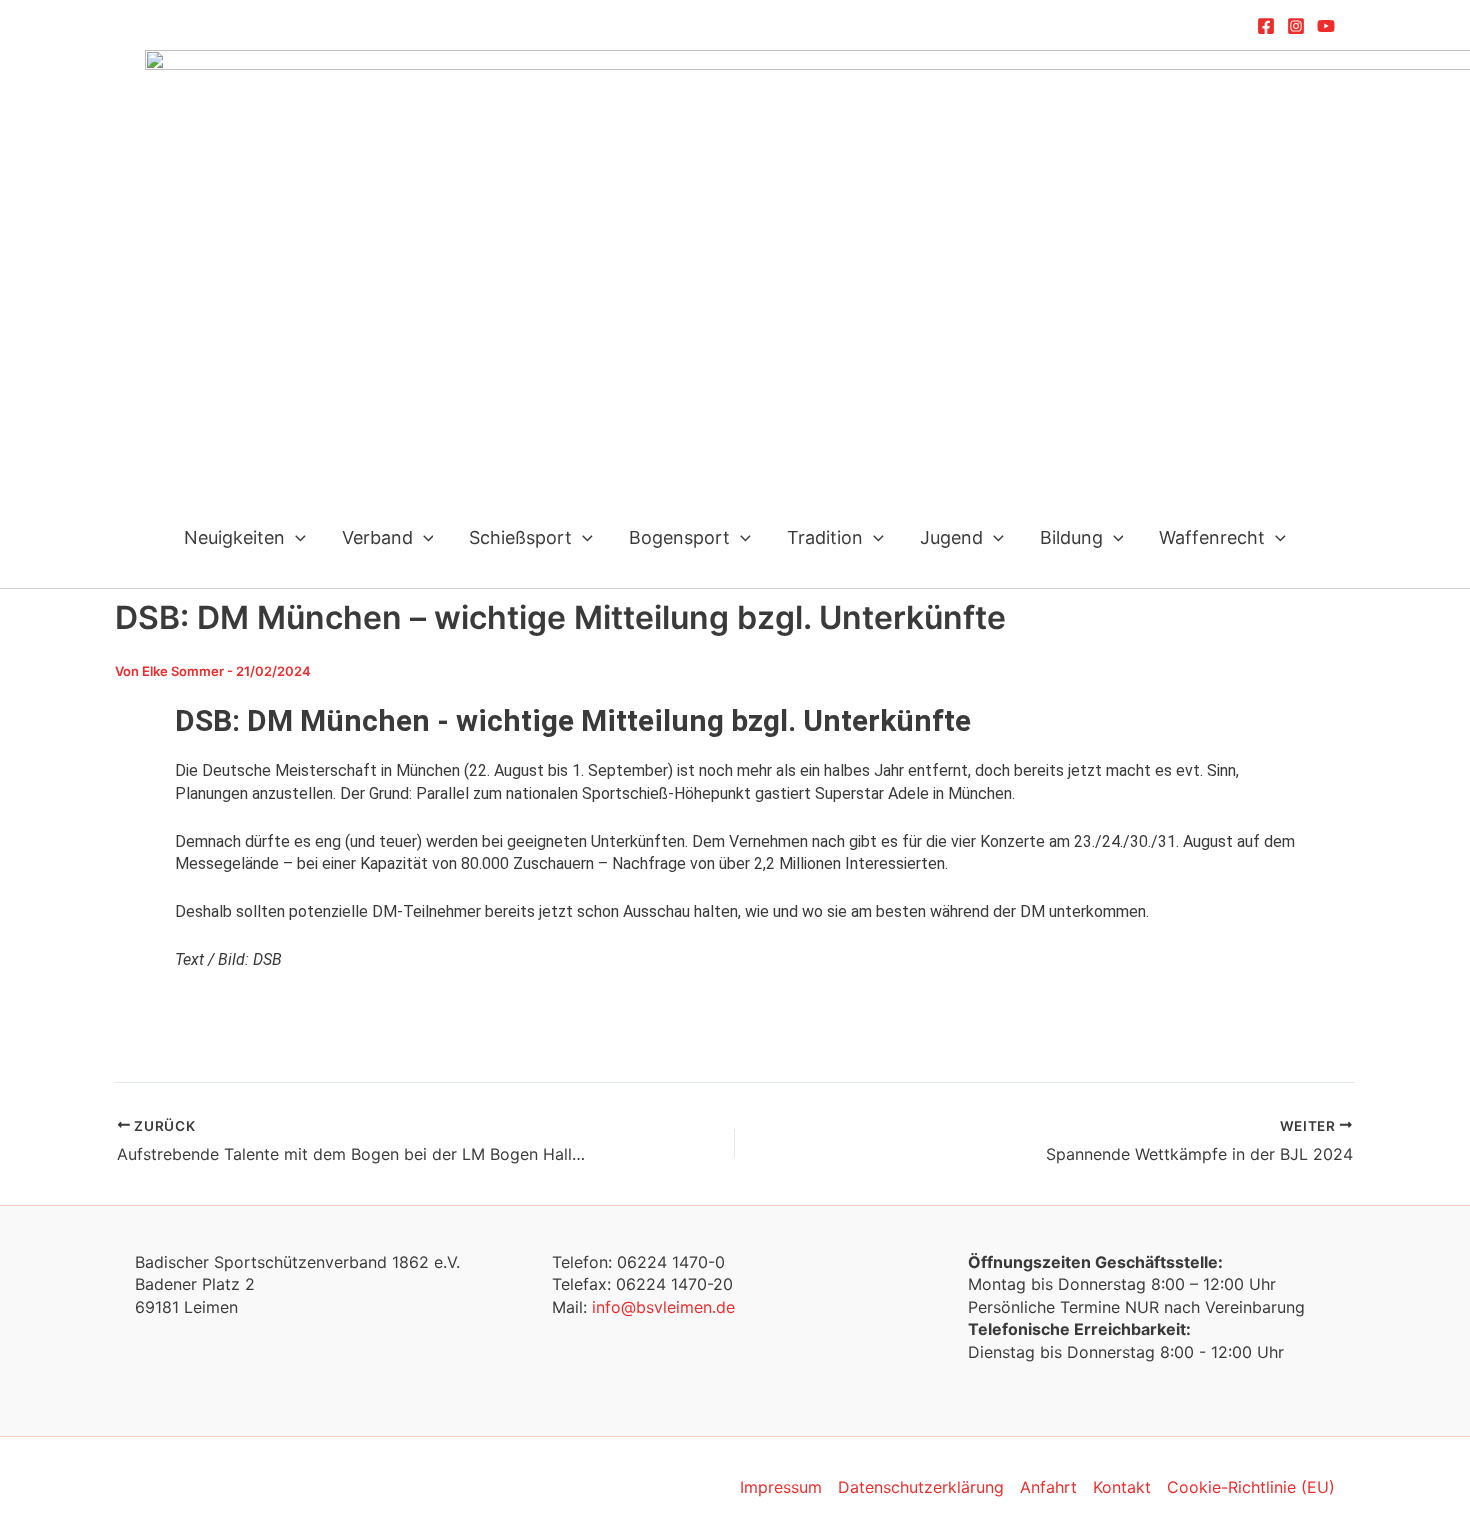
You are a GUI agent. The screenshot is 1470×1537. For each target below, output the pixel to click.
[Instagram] (1296, 26)
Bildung (1071, 537)
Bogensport (679, 537)
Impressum (781, 1487)
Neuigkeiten (234, 537)
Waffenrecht (1212, 537)
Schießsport (520, 537)
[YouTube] (1326, 26)
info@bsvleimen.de (663, 1307)
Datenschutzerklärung (921, 1487)
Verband (377, 537)
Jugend (951, 537)
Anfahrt (1048, 1487)
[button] (295, 537)
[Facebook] (1266, 26)
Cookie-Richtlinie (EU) (1251, 1487)
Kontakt (1122, 1487)
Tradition (825, 537)
